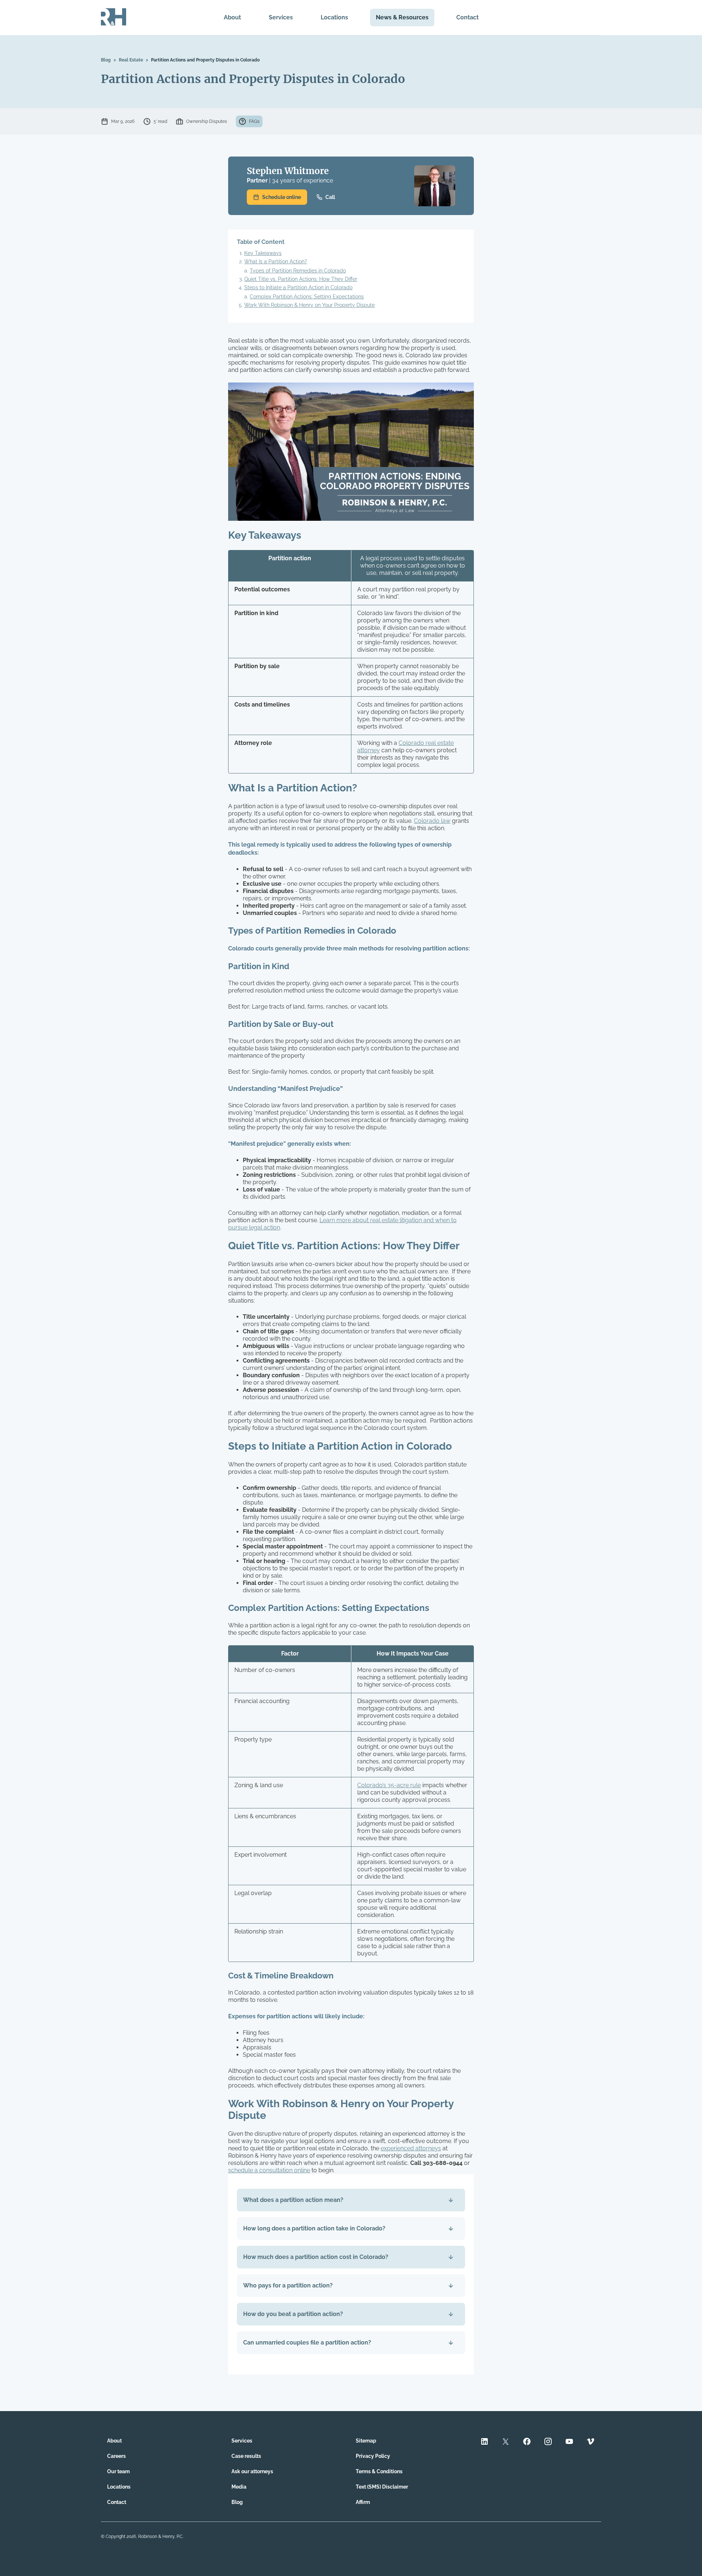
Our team (118, 2471)
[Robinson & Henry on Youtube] (569, 2442)
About (232, 17)
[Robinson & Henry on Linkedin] (484, 2442)
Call (330, 197)
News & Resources (402, 17)
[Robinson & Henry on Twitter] (506, 2442)
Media (239, 2487)
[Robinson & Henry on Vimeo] (590, 2442)
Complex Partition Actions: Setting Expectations (307, 297)
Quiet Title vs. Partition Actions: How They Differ (301, 279)
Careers (116, 2456)
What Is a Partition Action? (276, 261)
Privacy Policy (373, 2456)
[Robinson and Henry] (114, 18)
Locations (334, 17)
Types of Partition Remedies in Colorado (298, 271)
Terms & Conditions (379, 2471)
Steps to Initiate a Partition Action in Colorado (298, 287)
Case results (246, 2456)
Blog (106, 60)
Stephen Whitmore (288, 171)
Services (281, 17)
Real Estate (131, 60)
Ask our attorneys (252, 2471)
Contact (467, 17)
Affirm (363, 2502)
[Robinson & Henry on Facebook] (527, 2442)
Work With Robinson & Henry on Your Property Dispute (310, 305)
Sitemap (366, 2441)
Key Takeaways (263, 253)
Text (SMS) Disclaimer (382, 2487)
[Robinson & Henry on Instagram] (548, 2442)
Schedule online (282, 197)
